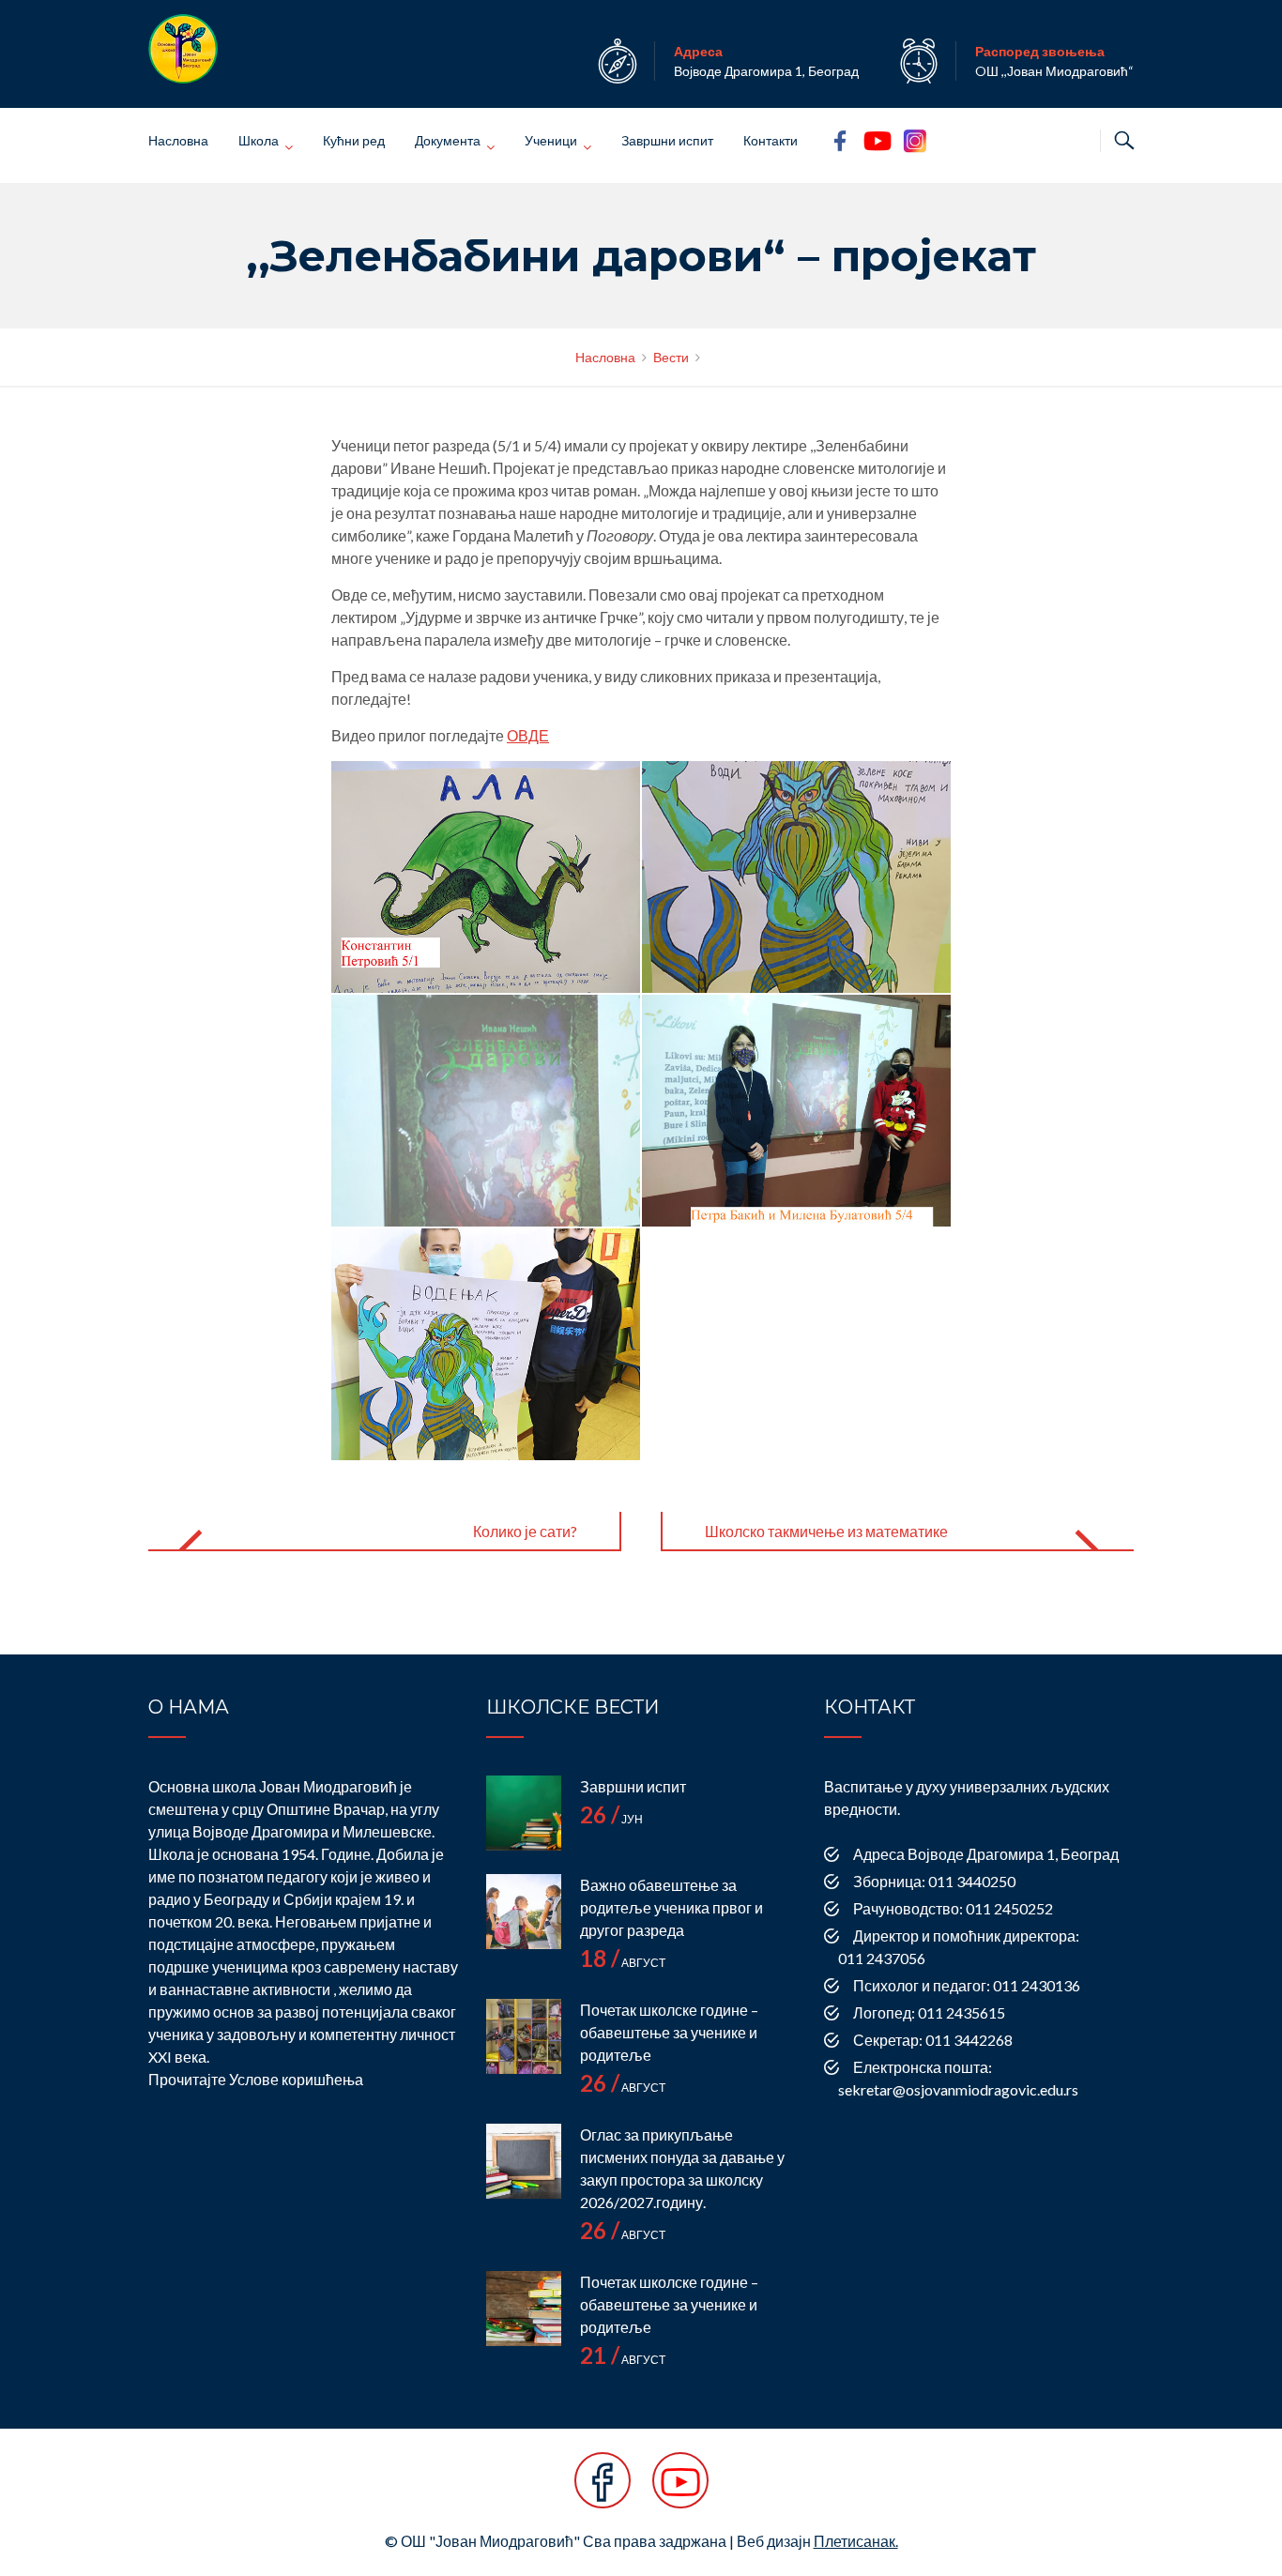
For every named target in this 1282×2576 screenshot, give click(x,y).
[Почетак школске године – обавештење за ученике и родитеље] (524, 2036)
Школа (259, 140)
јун (611, 1819)
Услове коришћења (296, 2079)
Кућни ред (354, 140)
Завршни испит (667, 140)
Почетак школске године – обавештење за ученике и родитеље (669, 2032)
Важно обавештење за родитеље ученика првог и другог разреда (672, 1907)
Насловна (178, 140)
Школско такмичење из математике (826, 1531)
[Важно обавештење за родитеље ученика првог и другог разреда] (524, 1912)
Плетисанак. (856, 2541)
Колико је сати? (525, 1531)
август (623, 1963)
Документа (448, 140)
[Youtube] (680, 2490)
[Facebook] (603, 2490)
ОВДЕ (528, 735)
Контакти (771, 140)
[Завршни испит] (524, 1813)
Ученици (551, 140)
